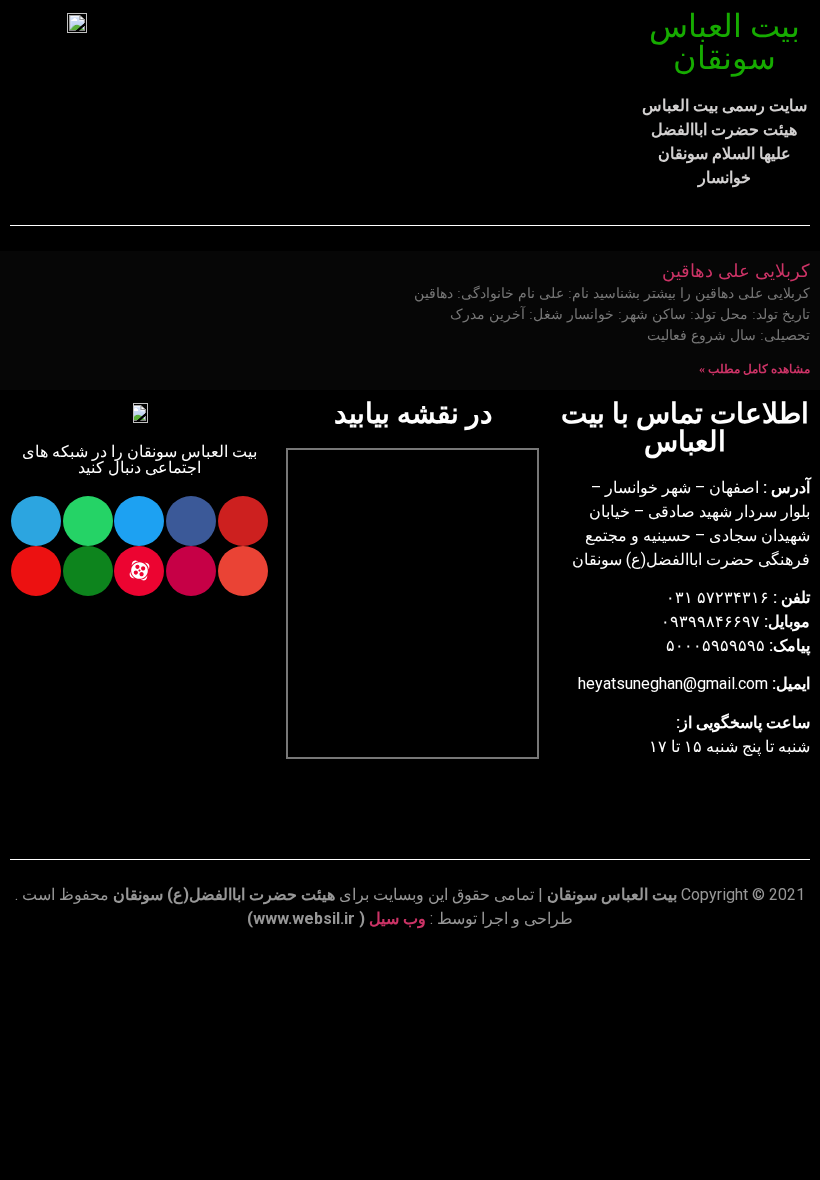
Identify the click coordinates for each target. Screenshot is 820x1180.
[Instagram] (191, 571)
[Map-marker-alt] (36, 571)
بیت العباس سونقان (724, 42)
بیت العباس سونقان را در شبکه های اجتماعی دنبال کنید (139, 459)
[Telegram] (36, 521)
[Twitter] (139, 521)
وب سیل (397, 918)
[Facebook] (191, 521)
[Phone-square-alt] (88, 571)
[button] (390, 61)
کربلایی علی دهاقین (736, 271)
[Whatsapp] (88, 521)
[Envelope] (243, 571)
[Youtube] (243, 521)
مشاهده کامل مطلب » (754, 369)
